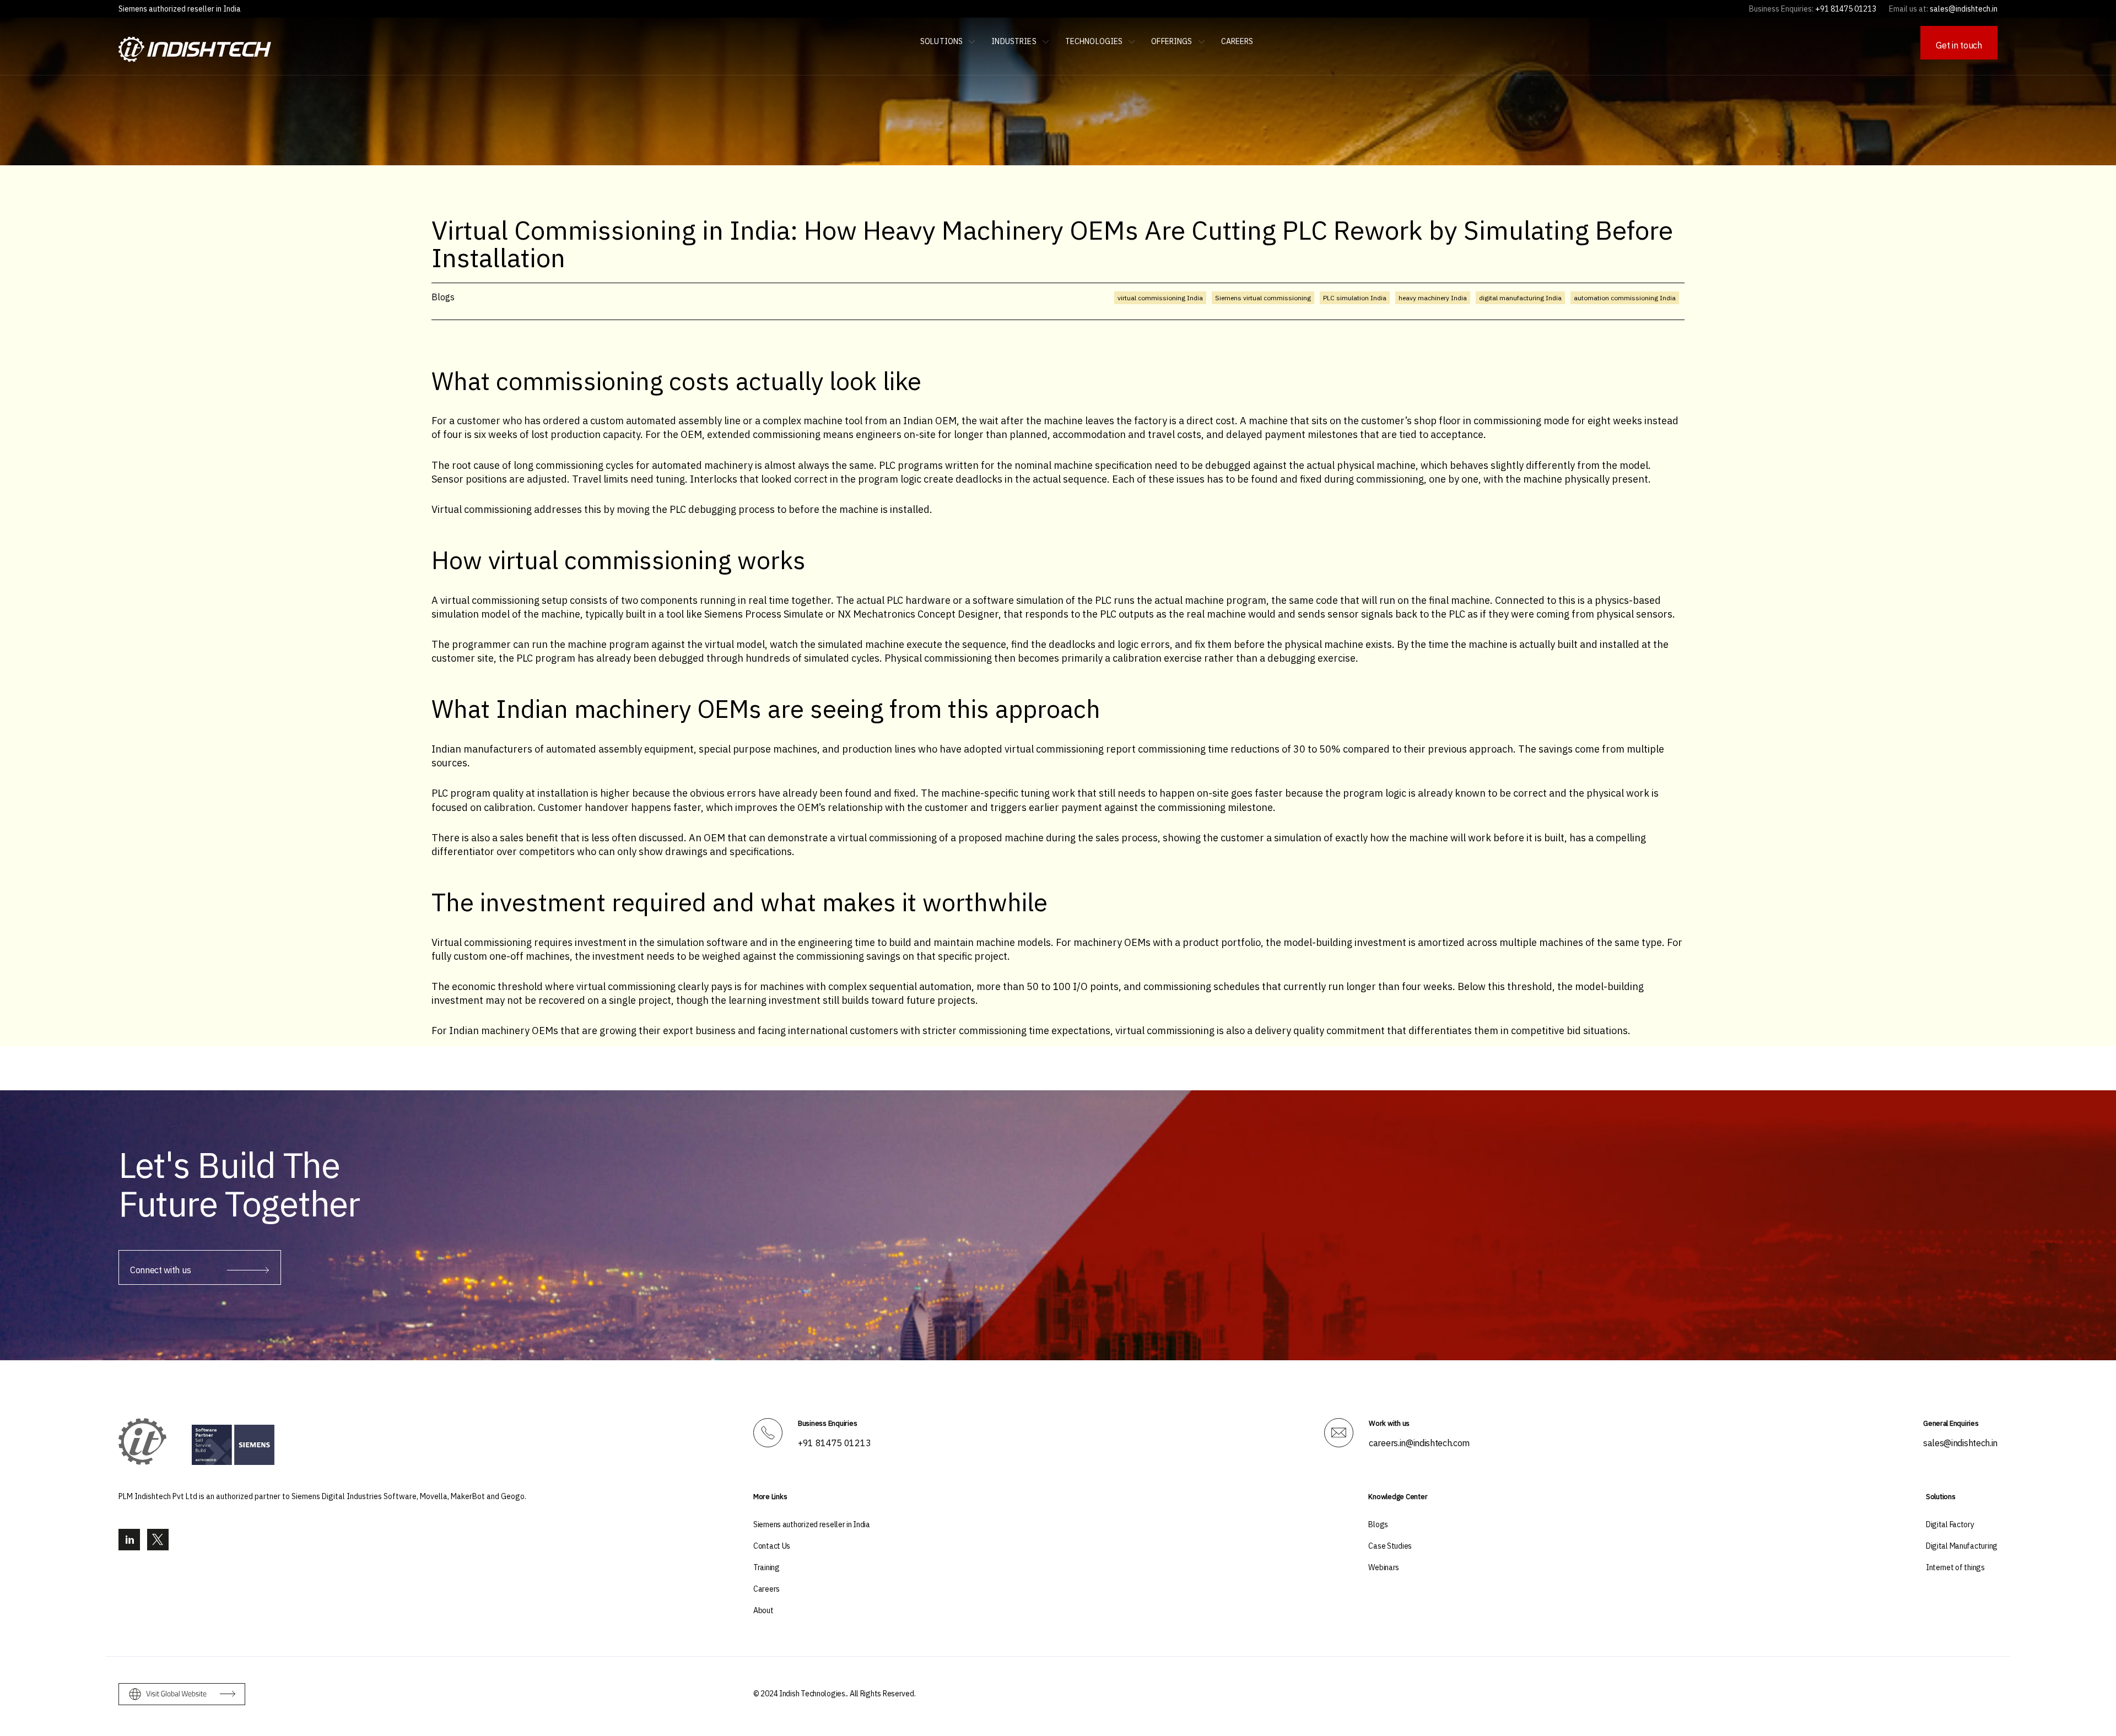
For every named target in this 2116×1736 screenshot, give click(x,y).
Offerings (1172, 41)
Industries (1014, 41)
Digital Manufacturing (1962, 1546)
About (763, 1610)
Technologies (1094, 41)
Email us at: (1909, 9)
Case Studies (1390, 1546)
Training (766, 1567)
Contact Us (772, 1546)
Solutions (941, 41)
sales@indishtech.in (1960, 1443)
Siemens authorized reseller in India (180, 9)
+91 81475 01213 (834, 1443)
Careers (1237, 41)
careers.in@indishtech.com (1419, 1443)
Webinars (1384, 1567)
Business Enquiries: (1781, 9)
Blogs (1378, 1524)
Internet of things (1955, 1567)
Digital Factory (1950, 1524)
